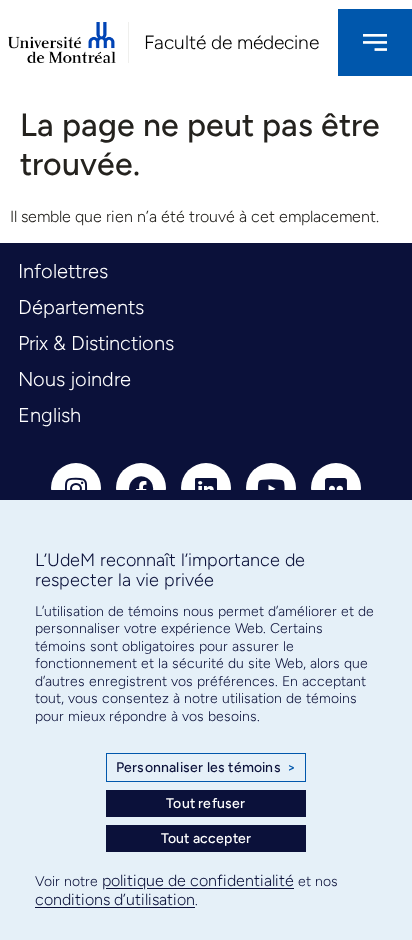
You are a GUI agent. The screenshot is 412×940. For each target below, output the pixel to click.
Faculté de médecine (231, 42)
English (49, 415)
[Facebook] (141, 488)
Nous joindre (74, 379)
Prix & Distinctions (96, 343)
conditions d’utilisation (115, 899)
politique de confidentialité (198, 880)
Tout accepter (206, 838)
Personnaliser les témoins (206, 767)
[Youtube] (271, 488)
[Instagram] (76, 488)
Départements (81, 307)
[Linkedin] (206, 488)
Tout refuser (205, 803)
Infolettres (63, 271)
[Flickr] (336, 488)
